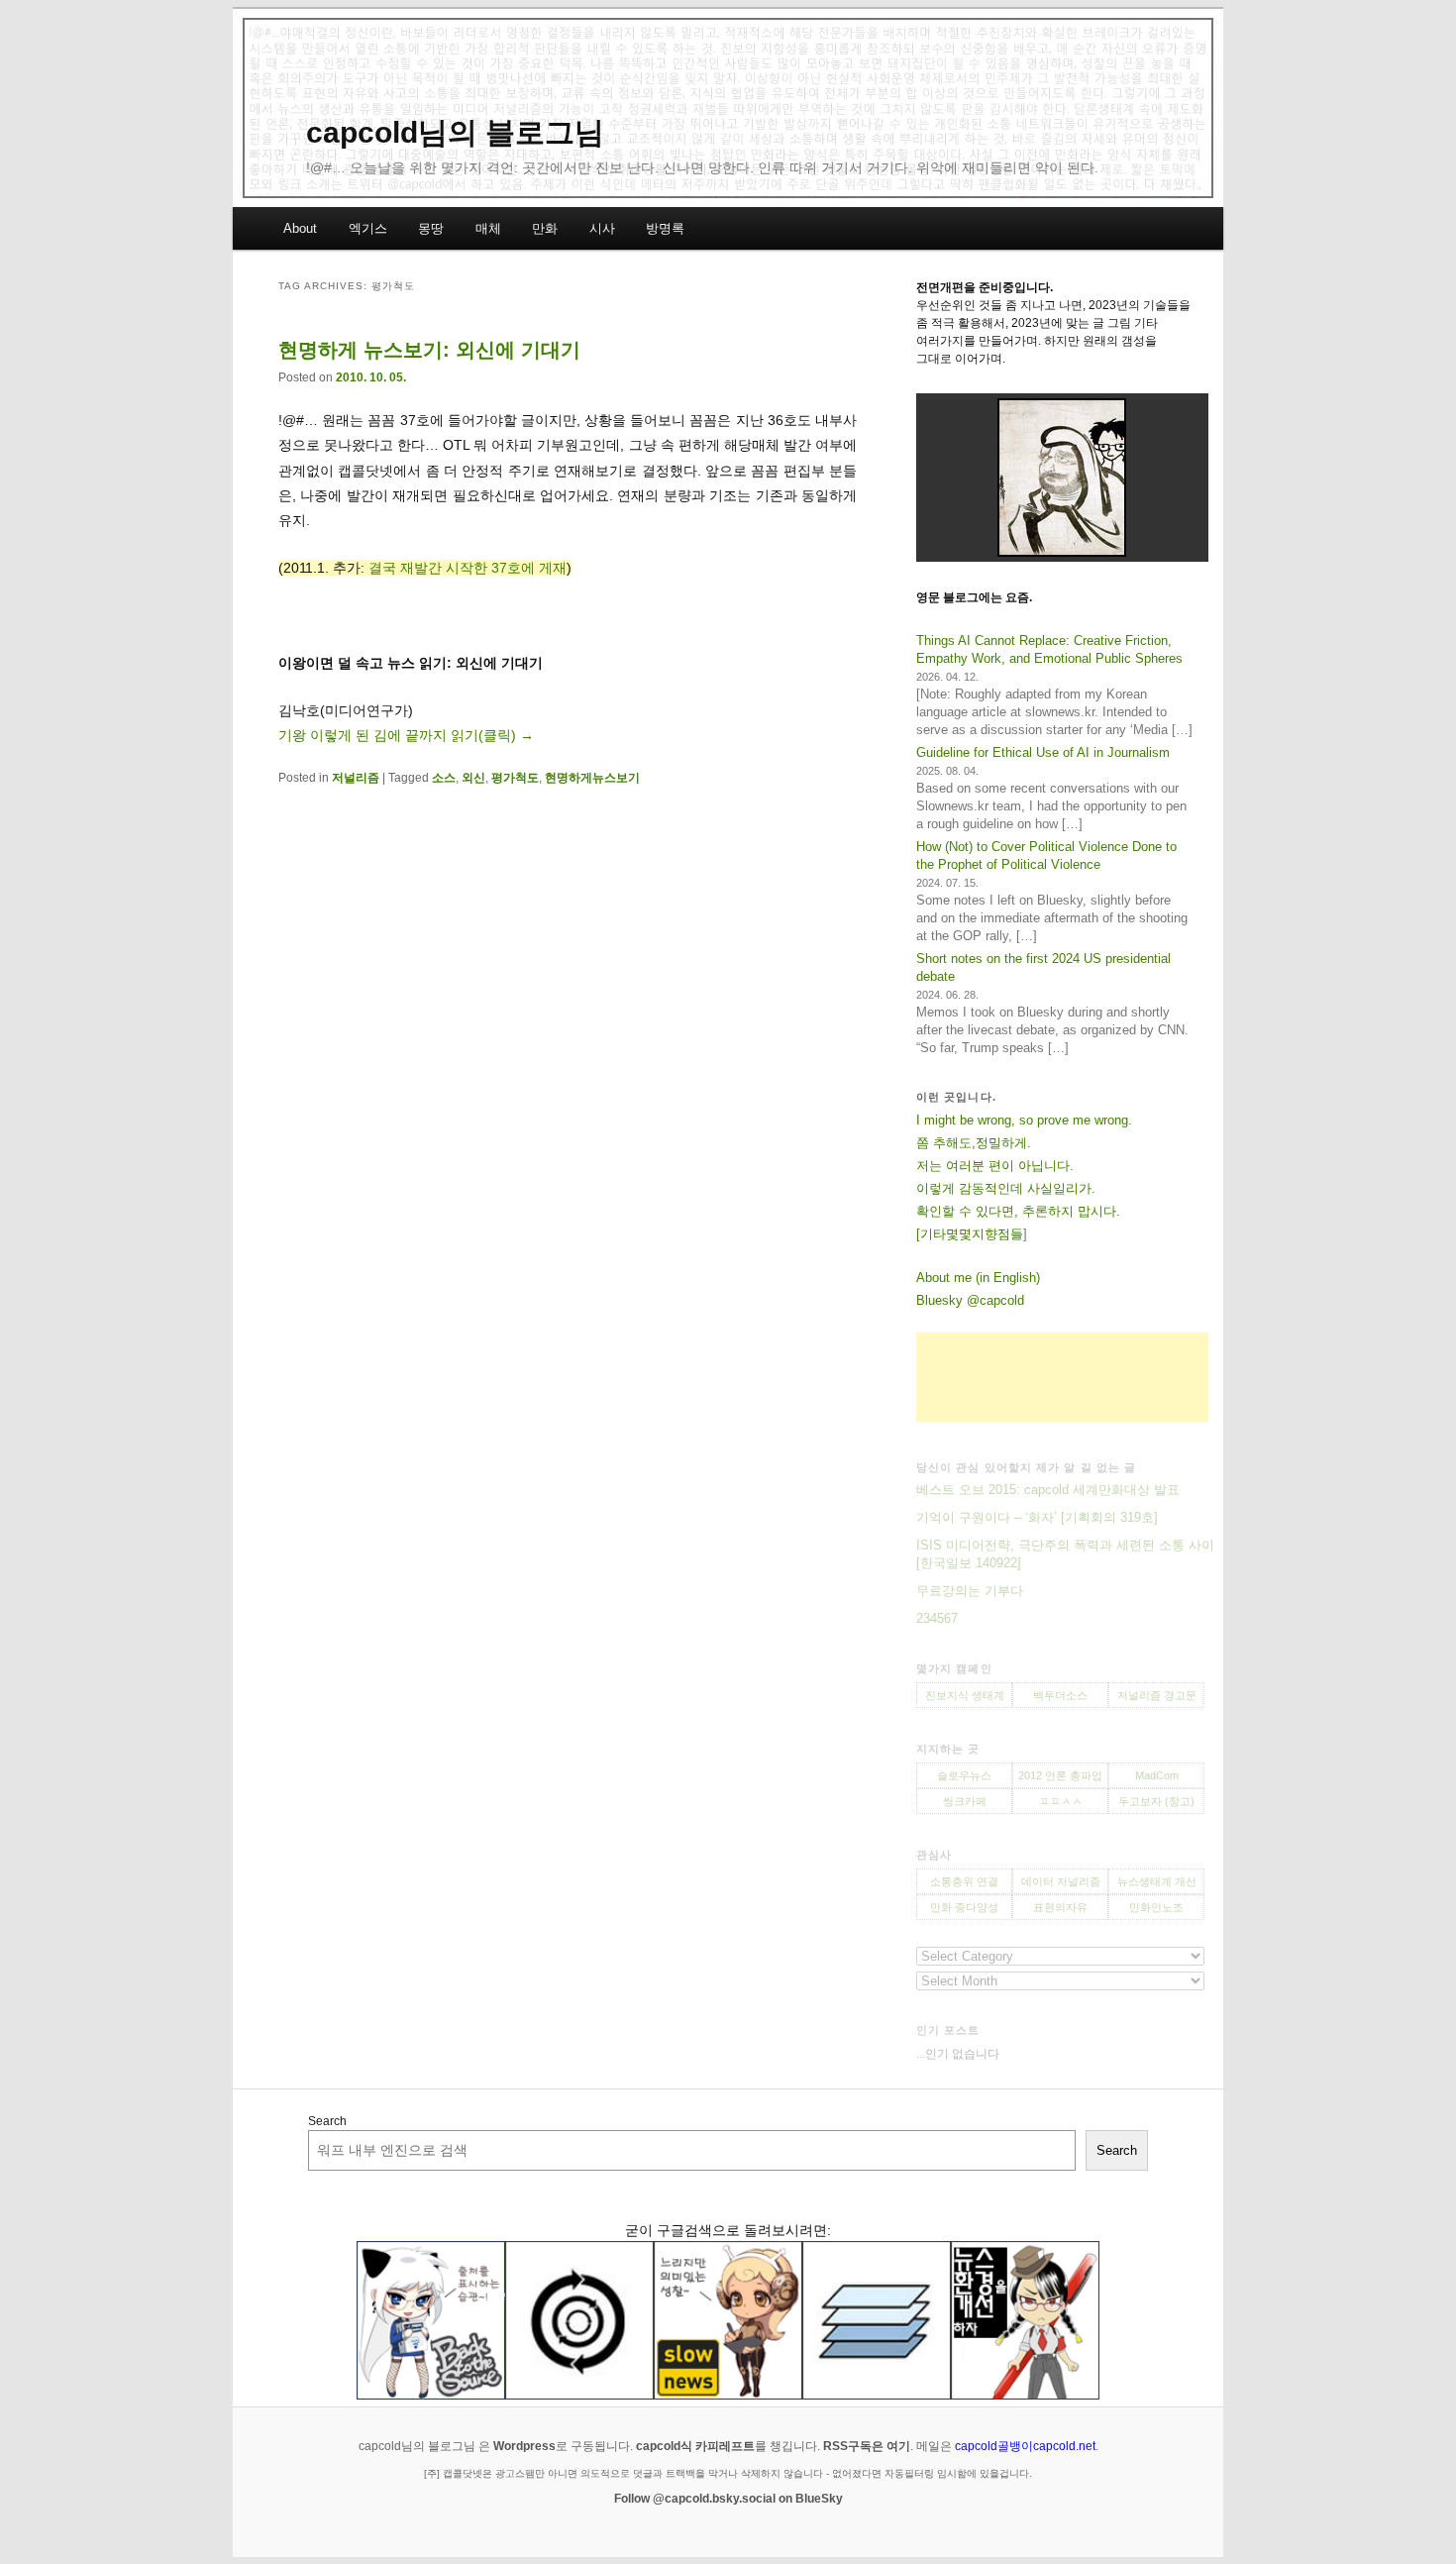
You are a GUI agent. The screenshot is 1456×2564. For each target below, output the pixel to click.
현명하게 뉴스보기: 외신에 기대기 (429, 350)
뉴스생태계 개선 (1157, 1881)
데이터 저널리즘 (1061, 1881)
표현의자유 (1060, 1907)
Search (327, 2121)
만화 (545, 228)
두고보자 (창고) (1156, 1801)
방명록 (665, 228)
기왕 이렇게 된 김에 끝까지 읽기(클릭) (406, 735)
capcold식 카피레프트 (695, 2446)
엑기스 (368, 228)
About (300, 228)
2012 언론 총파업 (1060, 1775)
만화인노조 (1156, 1907)
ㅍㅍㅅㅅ (1061, 1801)
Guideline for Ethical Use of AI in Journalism (1043, 752)
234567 (937, 1618)
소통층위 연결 (964, 1881)
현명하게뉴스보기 (592, 778)
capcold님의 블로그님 (455, 132)
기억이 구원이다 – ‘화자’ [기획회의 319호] (1037, 1517)
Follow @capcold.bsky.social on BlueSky (728, 2499)
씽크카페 (965, 1801)
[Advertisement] (1062, 1377)
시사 (602, 228)
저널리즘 (356, 778)
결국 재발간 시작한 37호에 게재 (468, 568)
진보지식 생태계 (965, 1695)
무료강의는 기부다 (970, 1591)
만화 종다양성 (964, 1907)
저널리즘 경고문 (1157, 1695)
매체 (488, 228)
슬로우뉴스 (964, 1775)
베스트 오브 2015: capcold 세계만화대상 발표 (1048, 1490)
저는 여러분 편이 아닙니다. (995, 1166)
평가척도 (515, 778)
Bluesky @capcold (970, 1300)
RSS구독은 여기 (867, 2446)
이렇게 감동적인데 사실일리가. (1006, 1188)
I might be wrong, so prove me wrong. (1024, 1120)
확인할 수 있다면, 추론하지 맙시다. (1018, 1211)
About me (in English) (978, 1278)
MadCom (1157, 1775)
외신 (473, 778)
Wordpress (524, 2446)
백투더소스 (1060, 1695)
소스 (444, 778)
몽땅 (431, 228)
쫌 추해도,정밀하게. (974, 1143)
